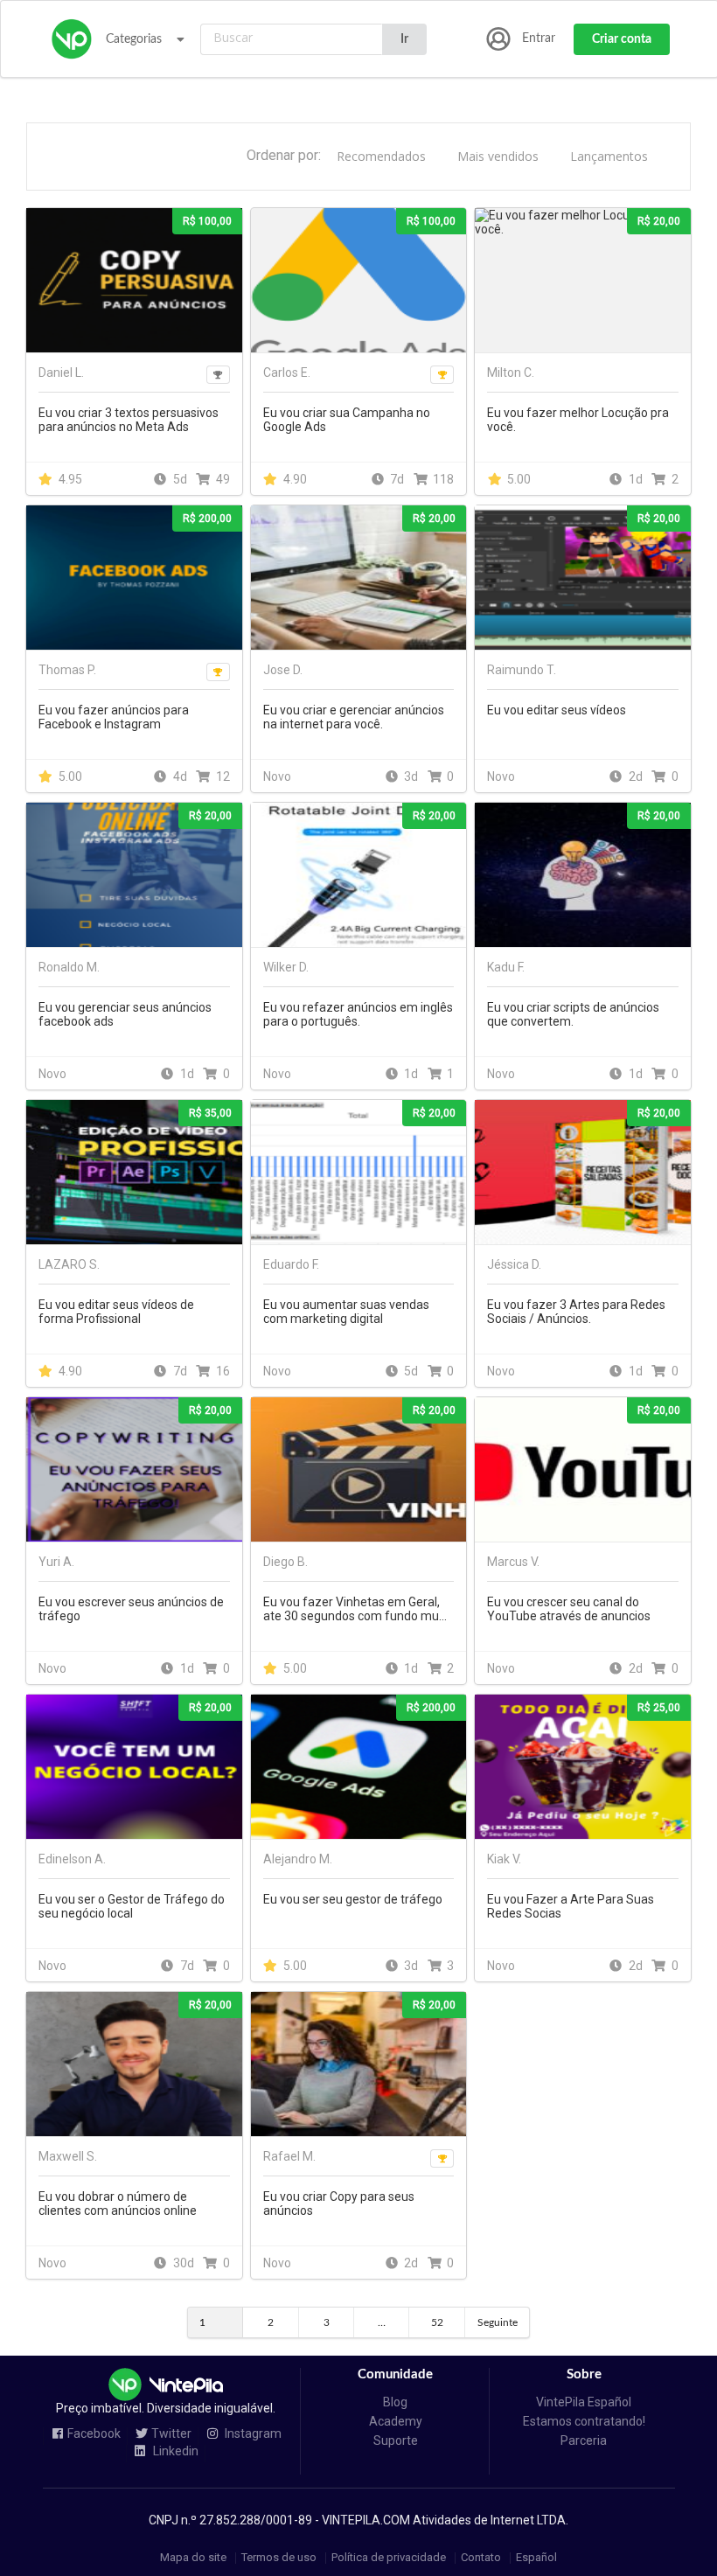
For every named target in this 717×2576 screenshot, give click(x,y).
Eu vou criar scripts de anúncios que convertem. (573, 1014)
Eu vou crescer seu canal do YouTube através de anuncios (569, 1609)
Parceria (584, 2440)
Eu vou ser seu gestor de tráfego (353, 1899)
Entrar (539, 38)
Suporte (396, 2440)
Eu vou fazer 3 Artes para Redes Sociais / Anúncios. (576, 1312)
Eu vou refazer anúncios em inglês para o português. (358, 1014)
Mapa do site (193, 2558)
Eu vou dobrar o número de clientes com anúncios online (118, 2204)
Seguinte (498, 2322)
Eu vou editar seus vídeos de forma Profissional (116, 1312)
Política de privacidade (389, 2558)
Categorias (134, 39)
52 (437, 2322)
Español (536, 2558)
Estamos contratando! (584, 2421)
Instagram (252, 2434)
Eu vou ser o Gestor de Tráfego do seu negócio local (132, 1906)
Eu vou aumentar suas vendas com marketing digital (346, 1312)
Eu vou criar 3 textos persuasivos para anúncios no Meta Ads (129, 420)
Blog (395, 2402)
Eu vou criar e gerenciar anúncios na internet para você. (354, 717)
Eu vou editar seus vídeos (557, 710)
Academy (396, 2421)
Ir (404, 39)
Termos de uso (279, 2558)
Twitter (171, 2434)
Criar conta (622, 39)
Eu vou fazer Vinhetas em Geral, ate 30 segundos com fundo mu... (355, 1609)
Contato (481, 2558)
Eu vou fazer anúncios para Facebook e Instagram (114, 717)
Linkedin (174, 2451)
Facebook (94, 2434)
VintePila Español (584, 2402)
